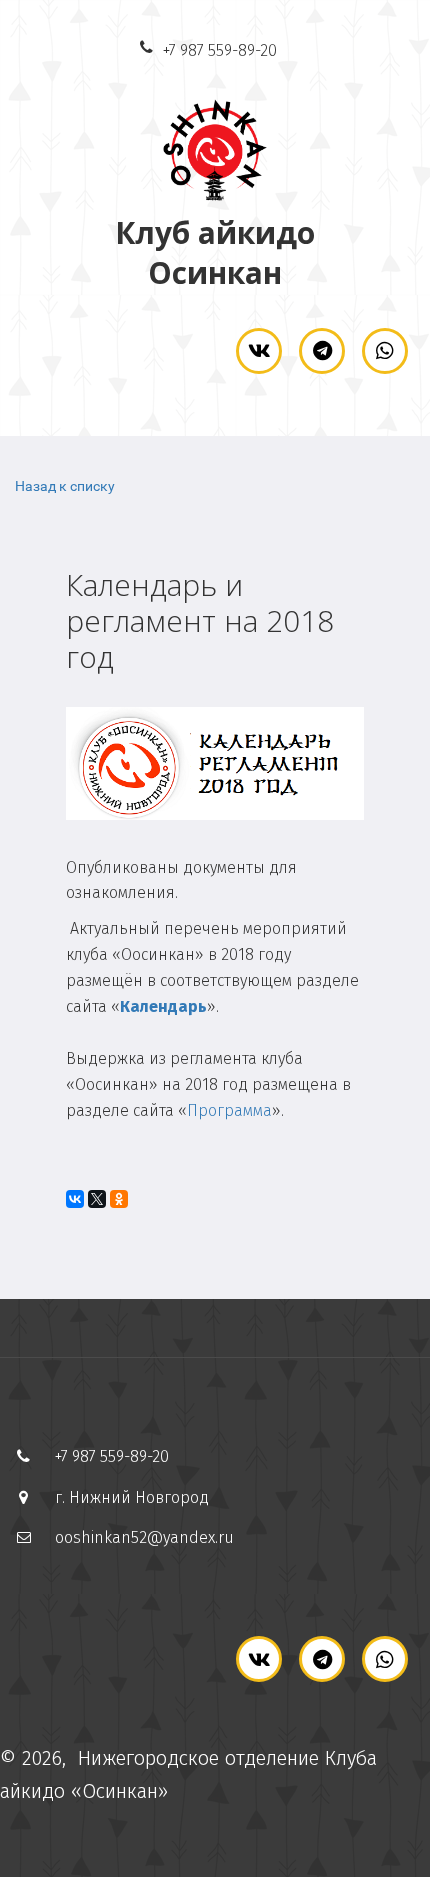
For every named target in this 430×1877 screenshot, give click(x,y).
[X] (97, 1199)
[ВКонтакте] (75, 1199)
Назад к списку (65, 486)
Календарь (163, 1006)
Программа (229, 1110)
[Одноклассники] (119, 1199)
